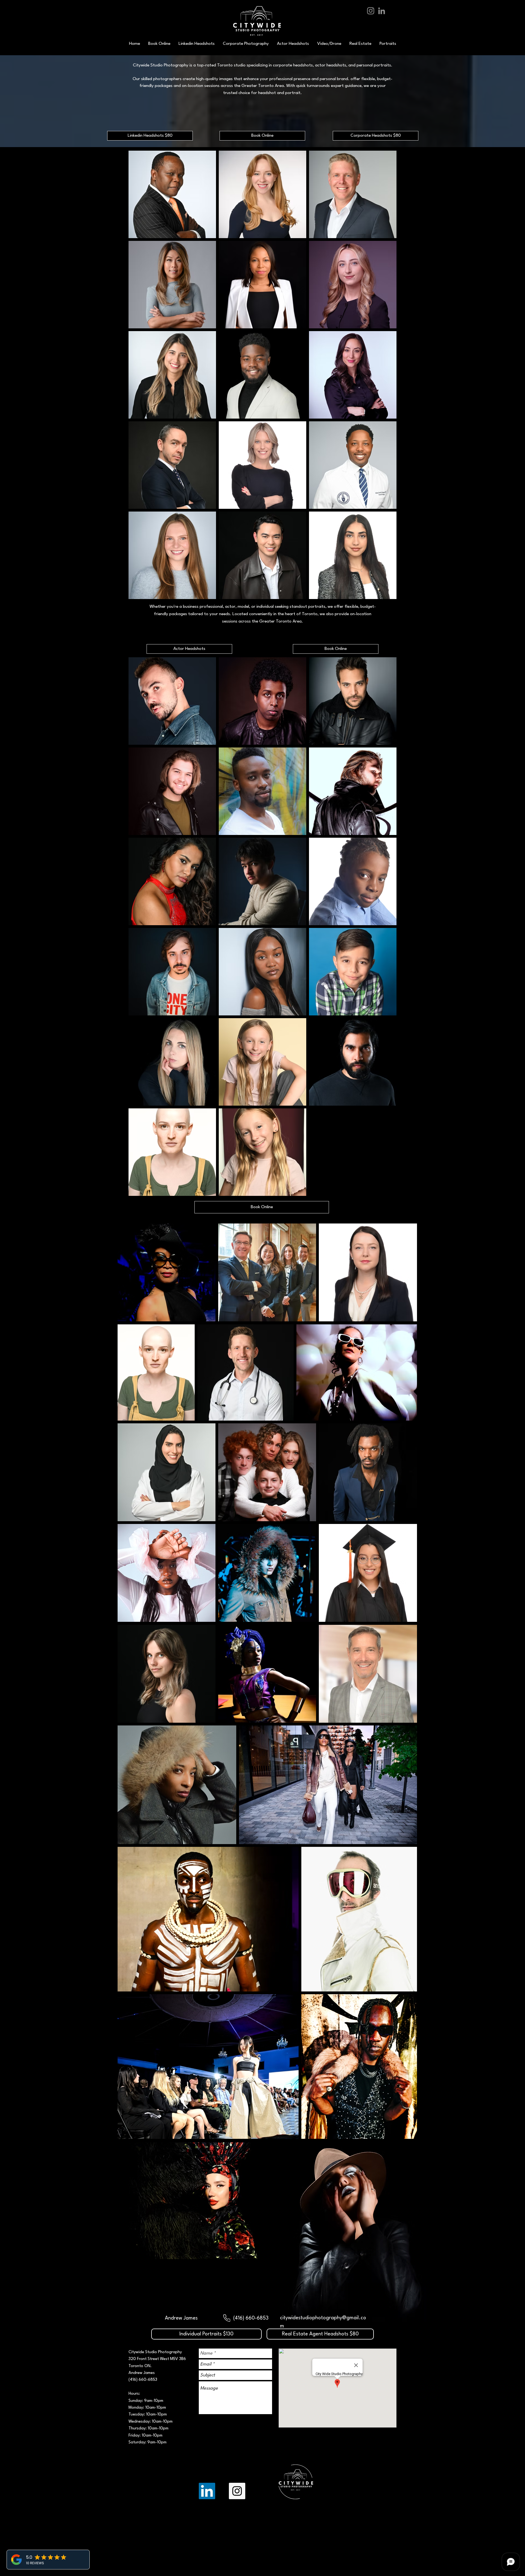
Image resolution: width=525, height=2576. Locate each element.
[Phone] (227, 2318)
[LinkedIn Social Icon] (207, 2491)
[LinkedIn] (382, 11)
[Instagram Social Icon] (237, 2491)
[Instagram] (371, 11)
